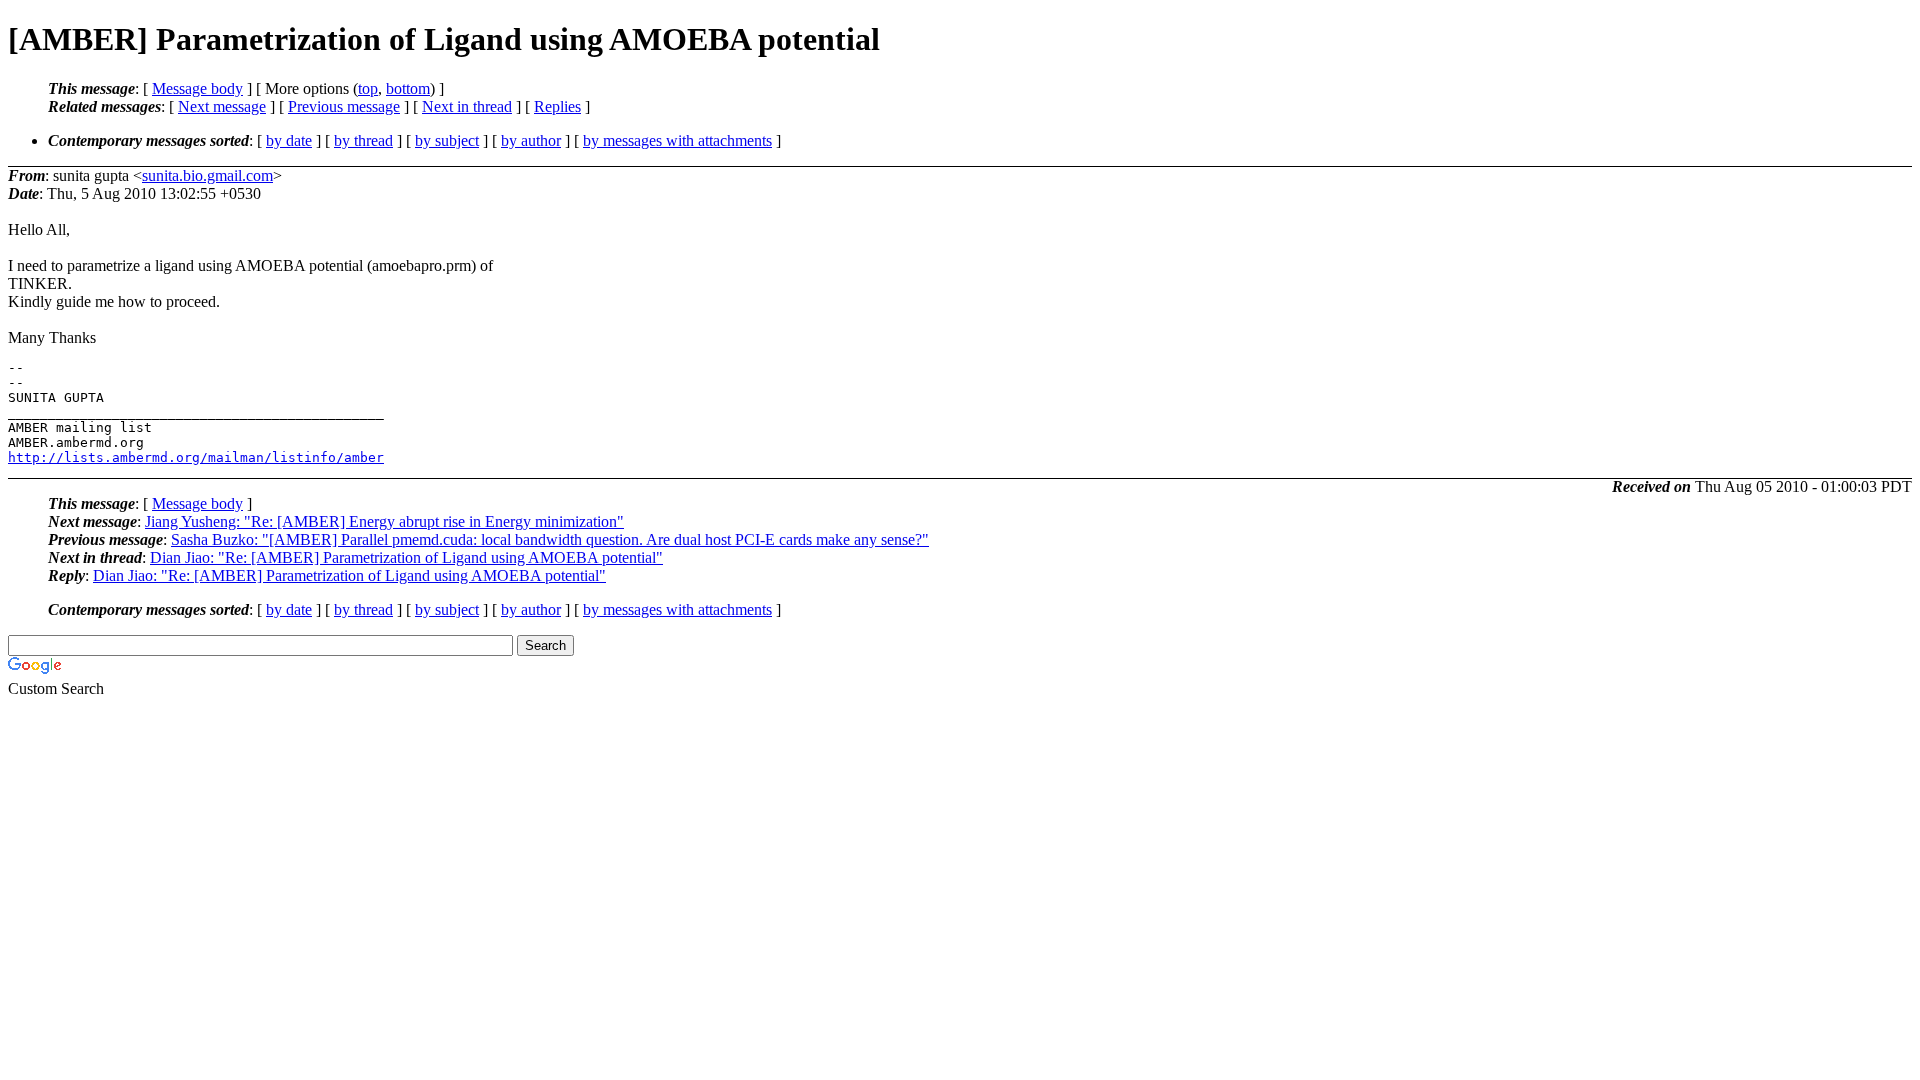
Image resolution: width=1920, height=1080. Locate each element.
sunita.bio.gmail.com (207, 175)
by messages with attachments (677, 140)
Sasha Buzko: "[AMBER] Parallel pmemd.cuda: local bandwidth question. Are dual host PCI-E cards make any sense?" (550, 539)
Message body (197, 88)
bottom (408, 88)
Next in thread (467, 106)
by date (289, 140)
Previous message (344, 106)
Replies (557, 106)
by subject (447, 140)
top (368, 88)
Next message (222, 106)
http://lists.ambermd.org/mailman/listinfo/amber (196, 457)
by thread (363, 140)
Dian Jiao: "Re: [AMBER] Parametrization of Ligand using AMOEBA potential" (406, 557)
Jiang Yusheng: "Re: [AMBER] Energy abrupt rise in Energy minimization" (384, 521)
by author (531, 140)
